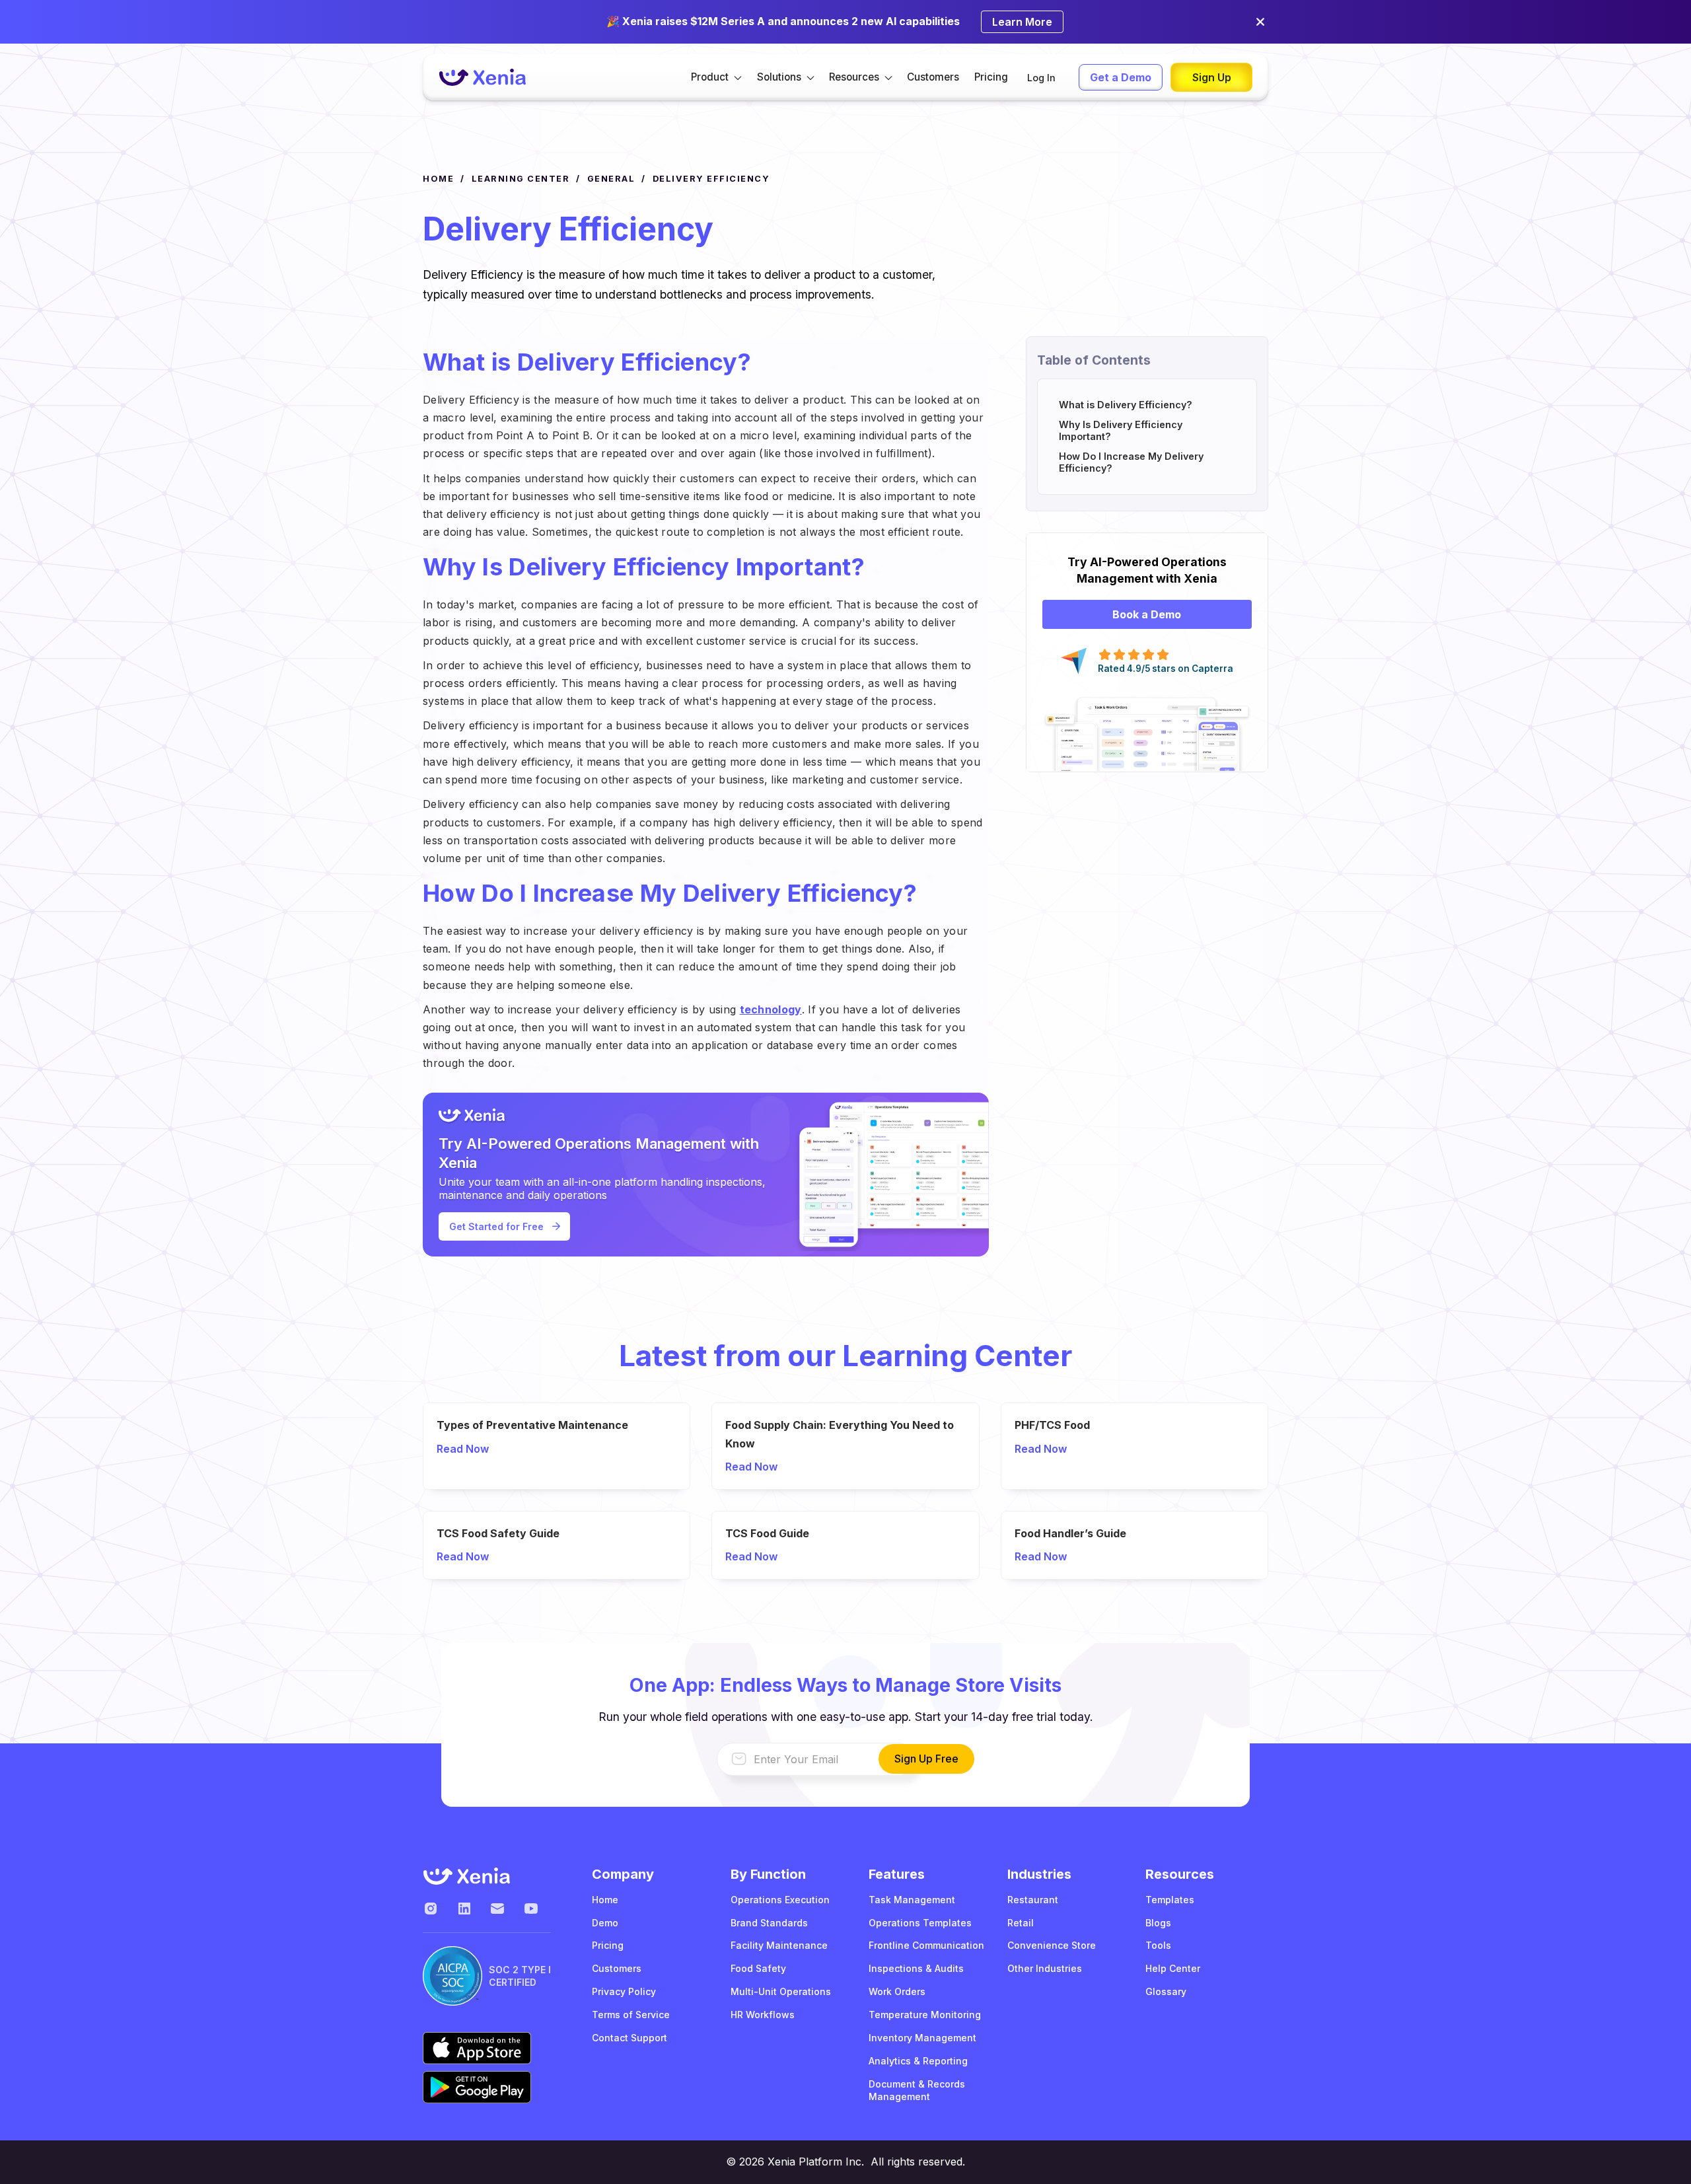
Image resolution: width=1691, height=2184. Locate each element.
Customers (933, 77)
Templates (1170, 1900)
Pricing (991, 77)
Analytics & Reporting (918, 2061)
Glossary (1166, 1991)
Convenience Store (1052, 1945)
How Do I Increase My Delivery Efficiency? (1131, 462)
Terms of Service (631, 2015)
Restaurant (1033, 1900)
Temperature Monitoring (925, 2015)
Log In (1041, 78)
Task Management (912, 1900)
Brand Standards (769, 1923)
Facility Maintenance (779, 1945)
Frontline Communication (926, 1945)
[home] (482, 78)
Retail (1021, 1923)
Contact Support (630, 2038)
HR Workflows (763, 2015)
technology (771, 1009)
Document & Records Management (917, 2090)
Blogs (1158, 1923)
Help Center (1173, 1968)
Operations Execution (780, 1900)
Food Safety (758, 1968)
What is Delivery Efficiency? (1126, 405)
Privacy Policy (624, 1991)
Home (605, 1900)
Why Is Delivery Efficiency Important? (1121, 430)
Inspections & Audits (916, 1968)
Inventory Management (922, 2038)
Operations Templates (920, 1923)
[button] (716, 77)
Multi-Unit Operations (781, 1991)
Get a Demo (1121, 77)
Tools (1158, 1945)
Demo (605, 1923)
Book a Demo (1147, 614)
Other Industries (1045, 1968)
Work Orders (897, 1991)
